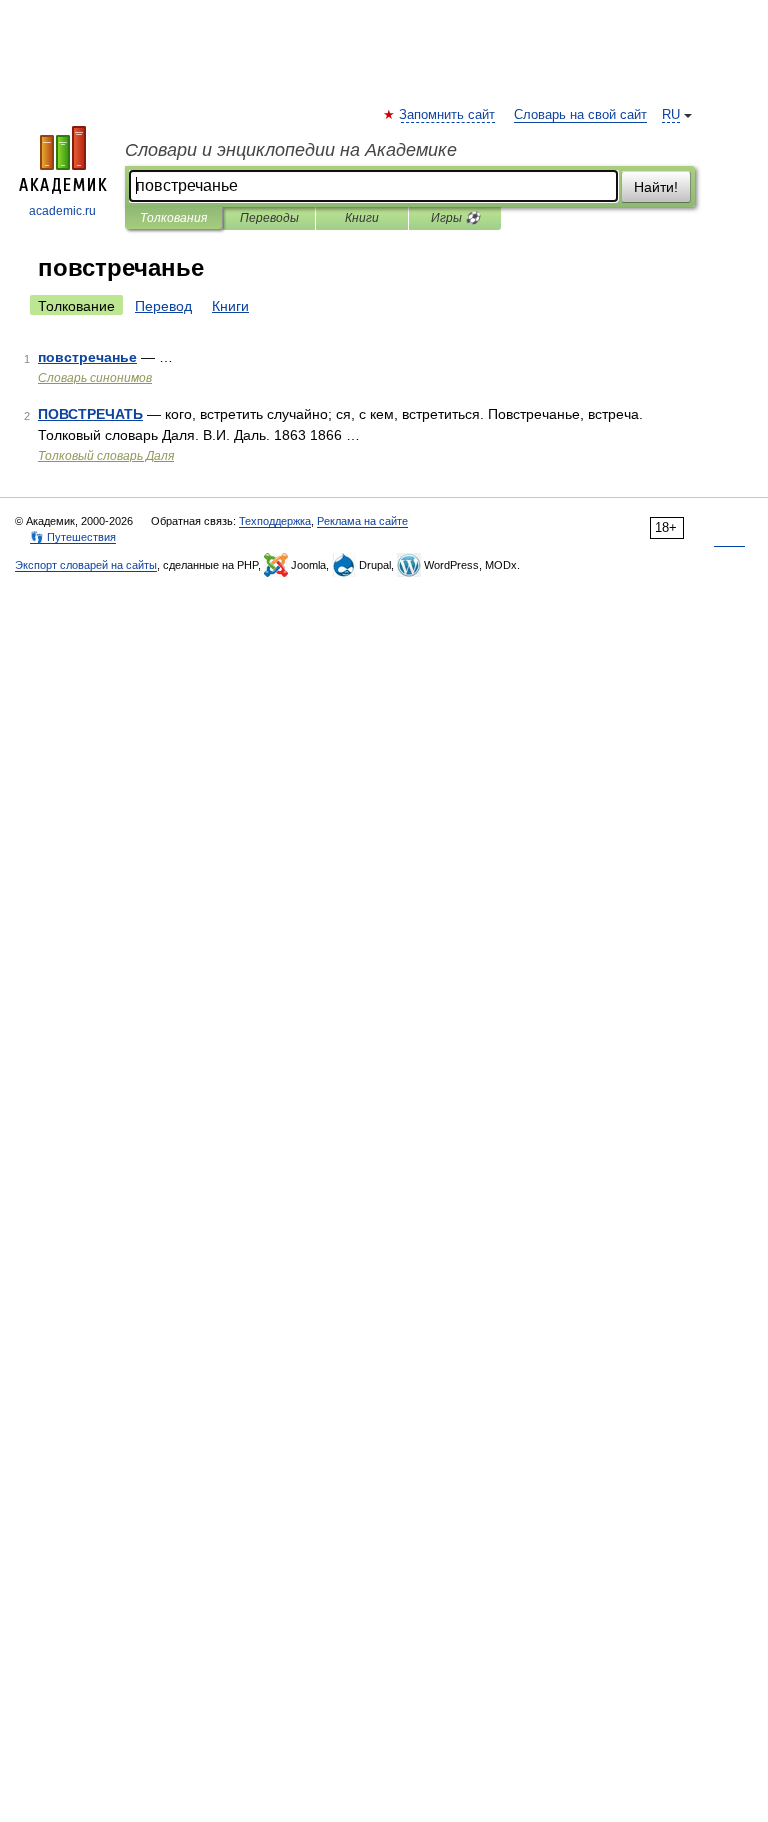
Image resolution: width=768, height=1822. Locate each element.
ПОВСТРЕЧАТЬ (90, 414)
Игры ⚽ (455, 218)
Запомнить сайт (448, 115)
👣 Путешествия (73, 537)
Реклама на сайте (362, 521)
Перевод (163, 306)
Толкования (173, 218)
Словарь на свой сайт (580, 115)
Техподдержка (275, 521)
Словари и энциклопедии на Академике (291, 150)
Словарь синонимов (95, 378)
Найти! (656, 187)
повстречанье (87, 357)
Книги (362, 218)
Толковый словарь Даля (106, 456)
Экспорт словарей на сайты (86, 565)
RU (671, 115)
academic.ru (62, 211)
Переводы (269, 218)
